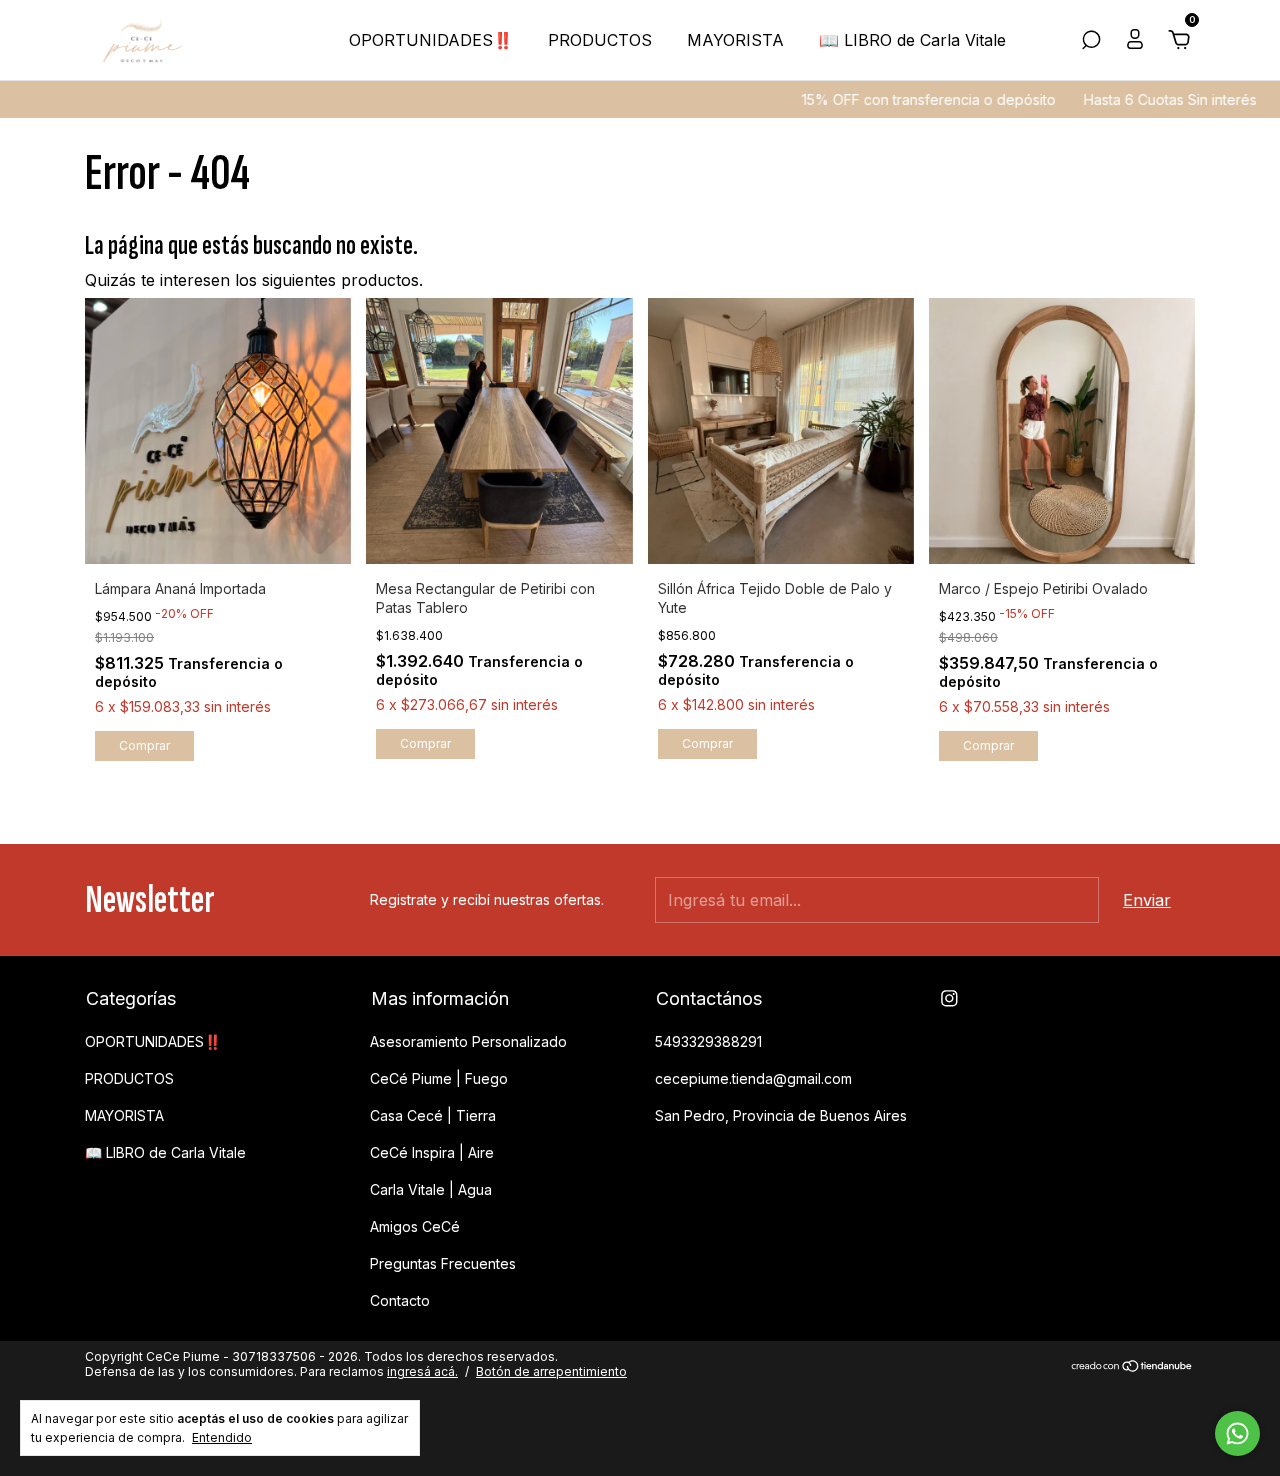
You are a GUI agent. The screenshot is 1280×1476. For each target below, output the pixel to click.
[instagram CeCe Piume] (949, 998)
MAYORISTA (735, 40)
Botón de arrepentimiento (551, 1371)
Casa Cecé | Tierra (433, 1115)
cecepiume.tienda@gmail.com (753, 1078)
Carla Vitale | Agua (431, 1189)
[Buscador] (1091, 41)
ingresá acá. (422, 1371)
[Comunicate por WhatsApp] (1237, 1433)
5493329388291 (708, 1041)
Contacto (400, 1300)
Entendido (222, 1437)
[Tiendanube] (1132, 1366)
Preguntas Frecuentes (443, 1263)
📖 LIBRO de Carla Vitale (912, 40)
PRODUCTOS (600, 40)
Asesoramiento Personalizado (468, 1041)
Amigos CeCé (415, 1226)
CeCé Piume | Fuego (439, 1078)
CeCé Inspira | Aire (432, 1152)
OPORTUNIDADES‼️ (431, 40)
